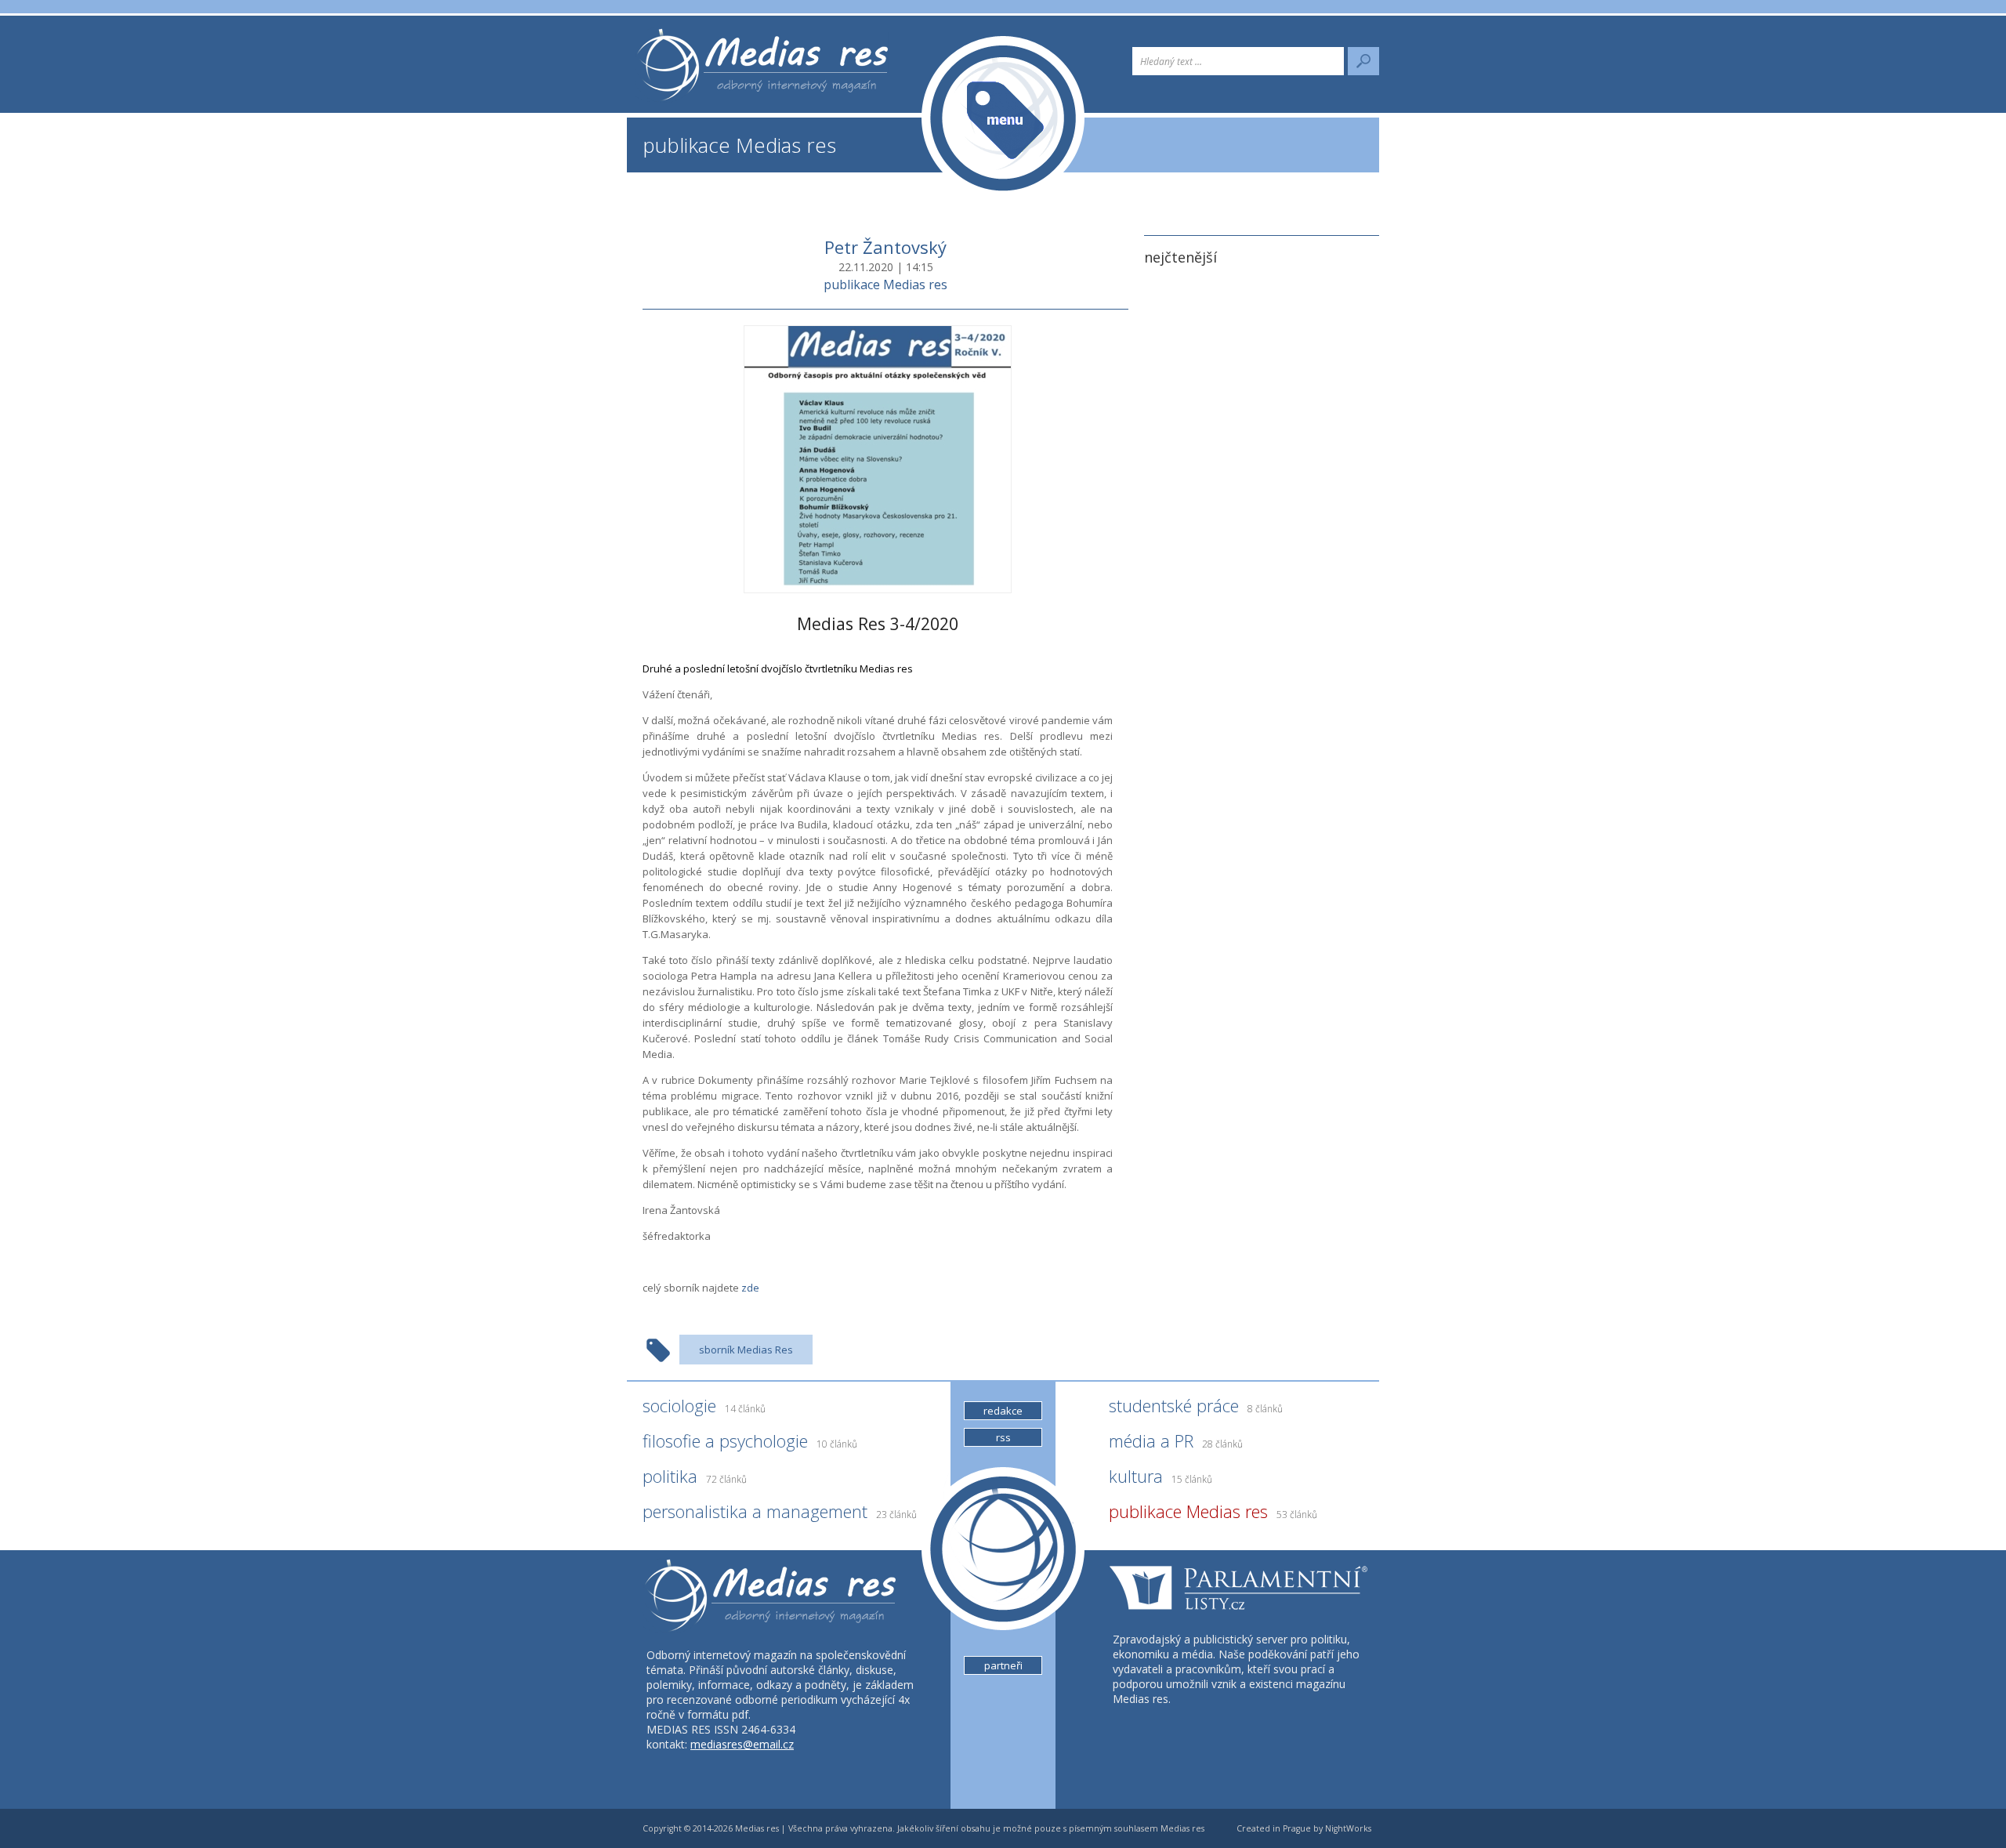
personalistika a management (780, 1511)
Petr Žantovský (885, 247)
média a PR (1176, 1440)
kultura (1161, 1476)
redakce (1003, 1411)
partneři (1003, 1665)
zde (750, 1288)
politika (695, 1476)
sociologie (704, 1405)
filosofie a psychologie (750, 1440)
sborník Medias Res (746, 1350)
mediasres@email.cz (742, 1744)
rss (1003, 1437)
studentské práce (1196, 1405)
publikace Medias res (739, 145)
